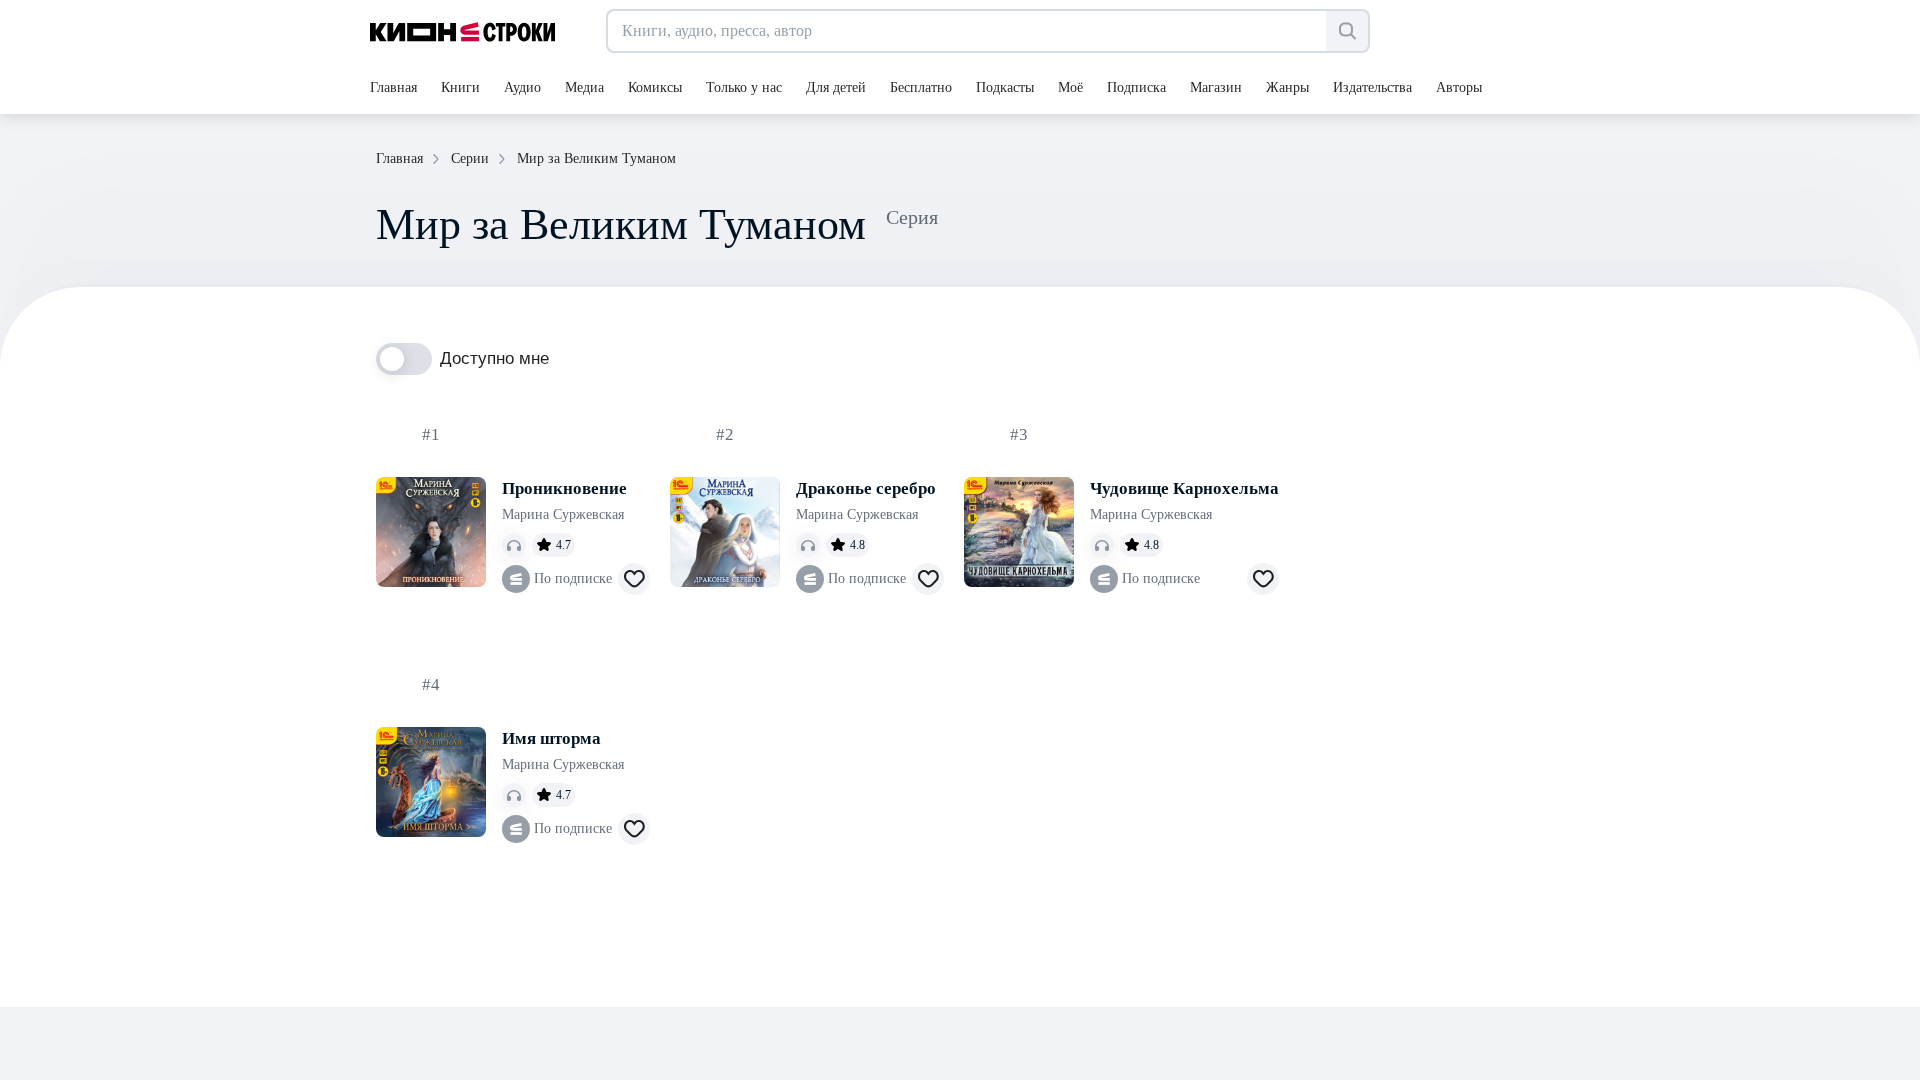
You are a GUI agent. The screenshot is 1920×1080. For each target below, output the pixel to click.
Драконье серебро (866, 488)
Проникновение (564, 488)
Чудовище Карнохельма (1184, 488)
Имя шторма (551, 738)
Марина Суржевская (563, 514)
